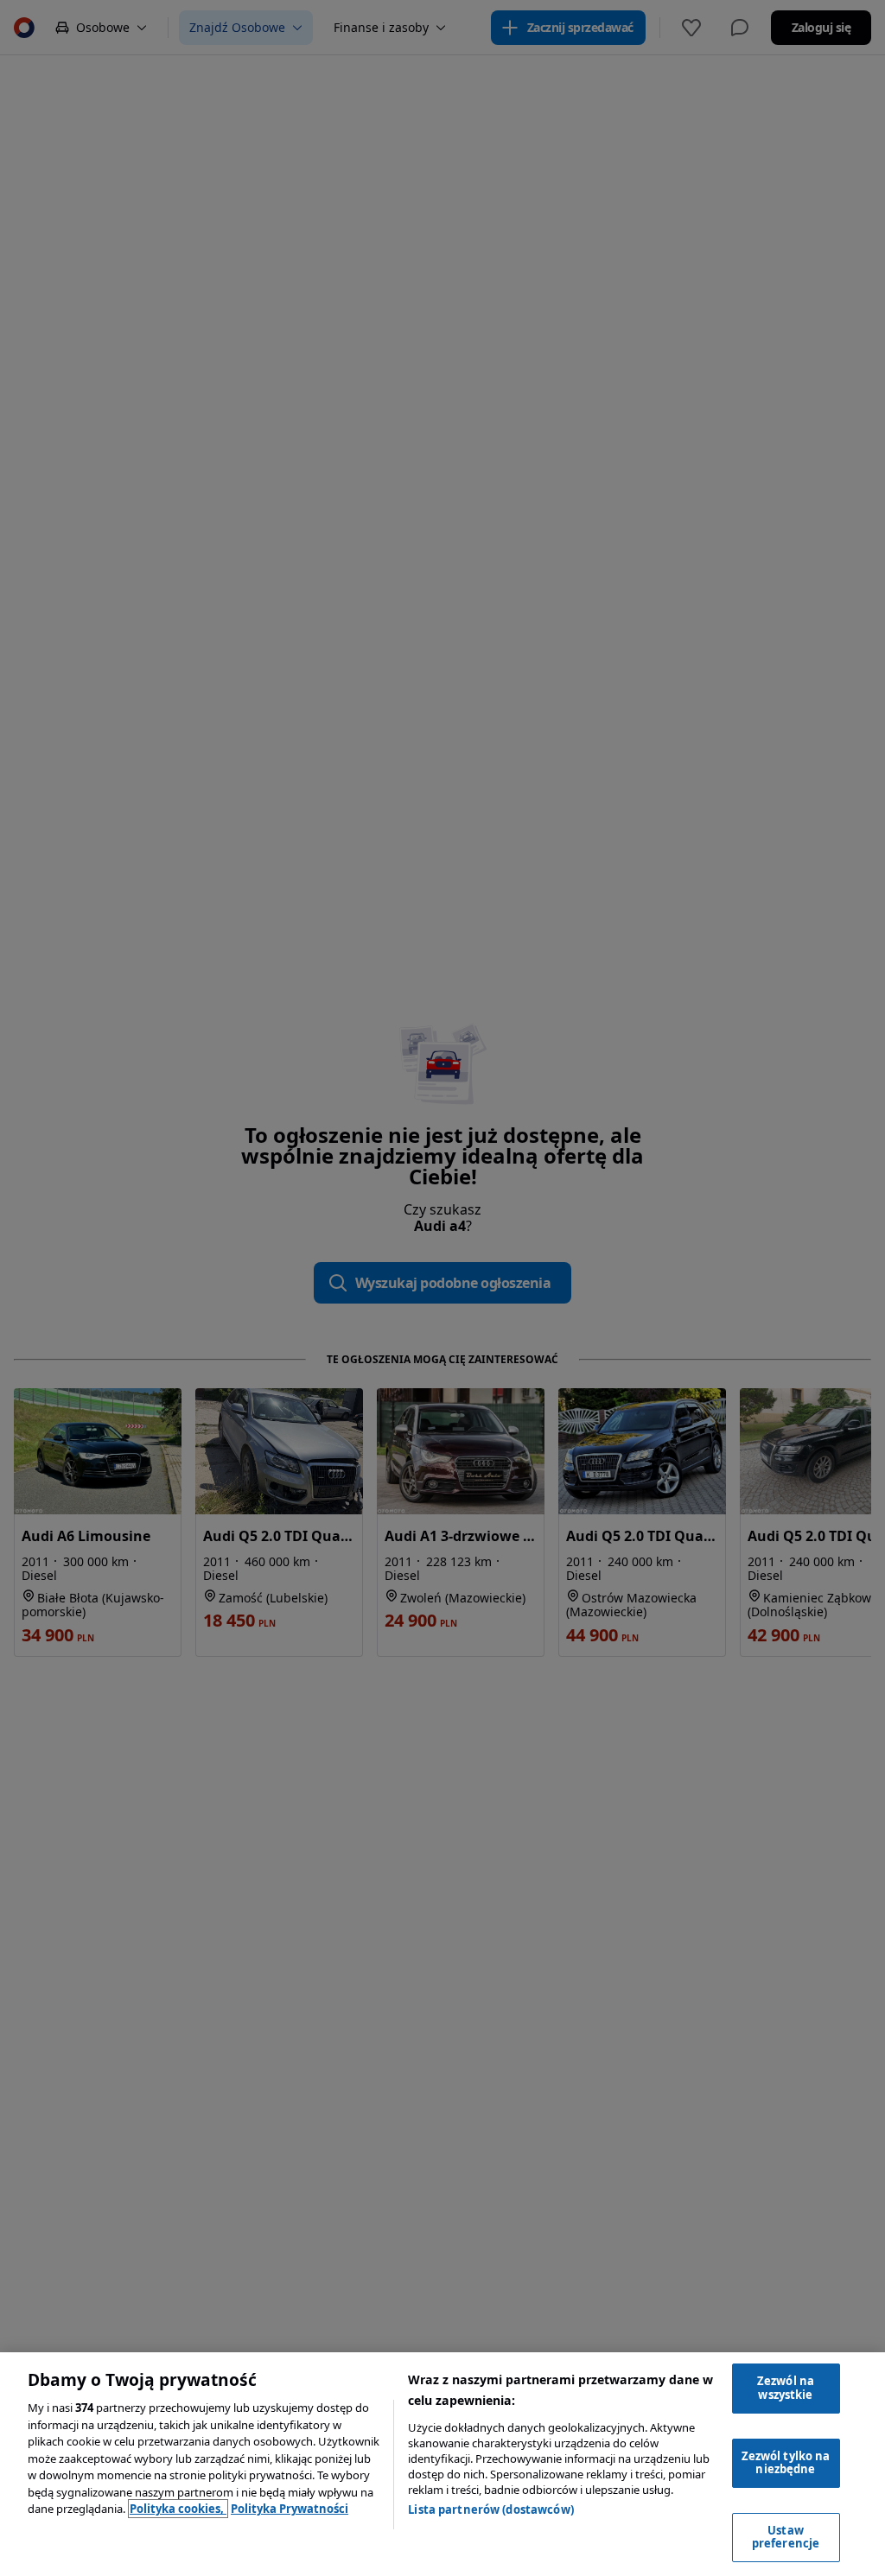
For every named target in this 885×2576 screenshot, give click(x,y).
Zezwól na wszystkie (786, 2388)
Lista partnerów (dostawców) (491, 2509)
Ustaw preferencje (786, 2537)
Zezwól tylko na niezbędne (786, 2463)
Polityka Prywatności (290, 2509)
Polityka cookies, (178, 2509)
